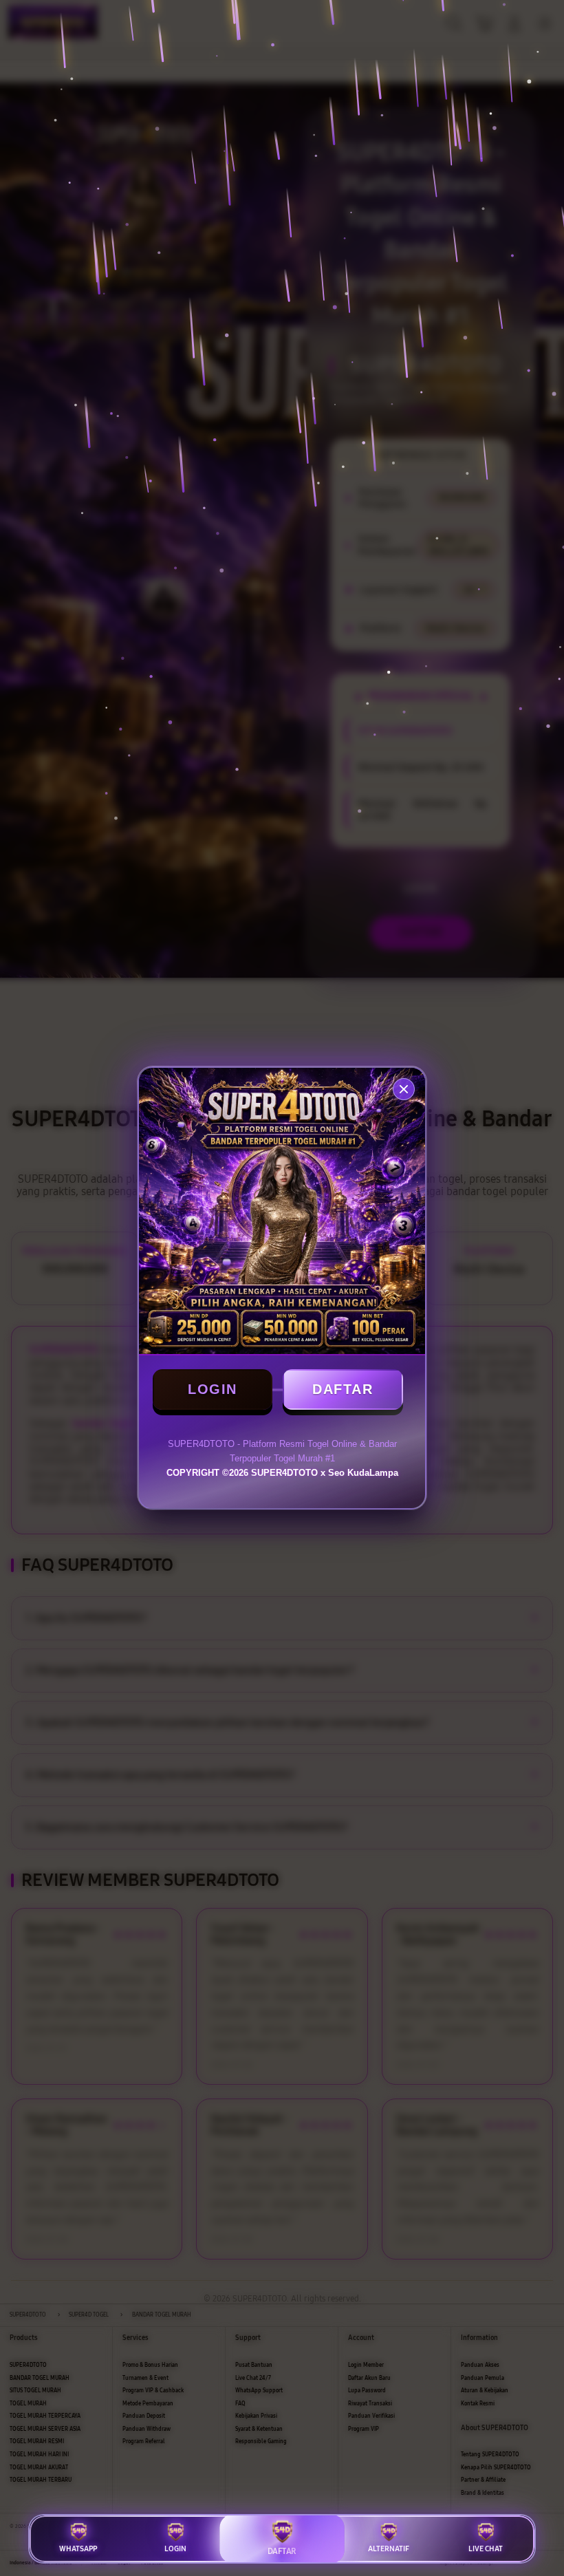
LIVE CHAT (486, 2549)
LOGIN (213, 1389)
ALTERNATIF (389, 2549)
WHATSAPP (78, 2549)
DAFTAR (343, 1389)
